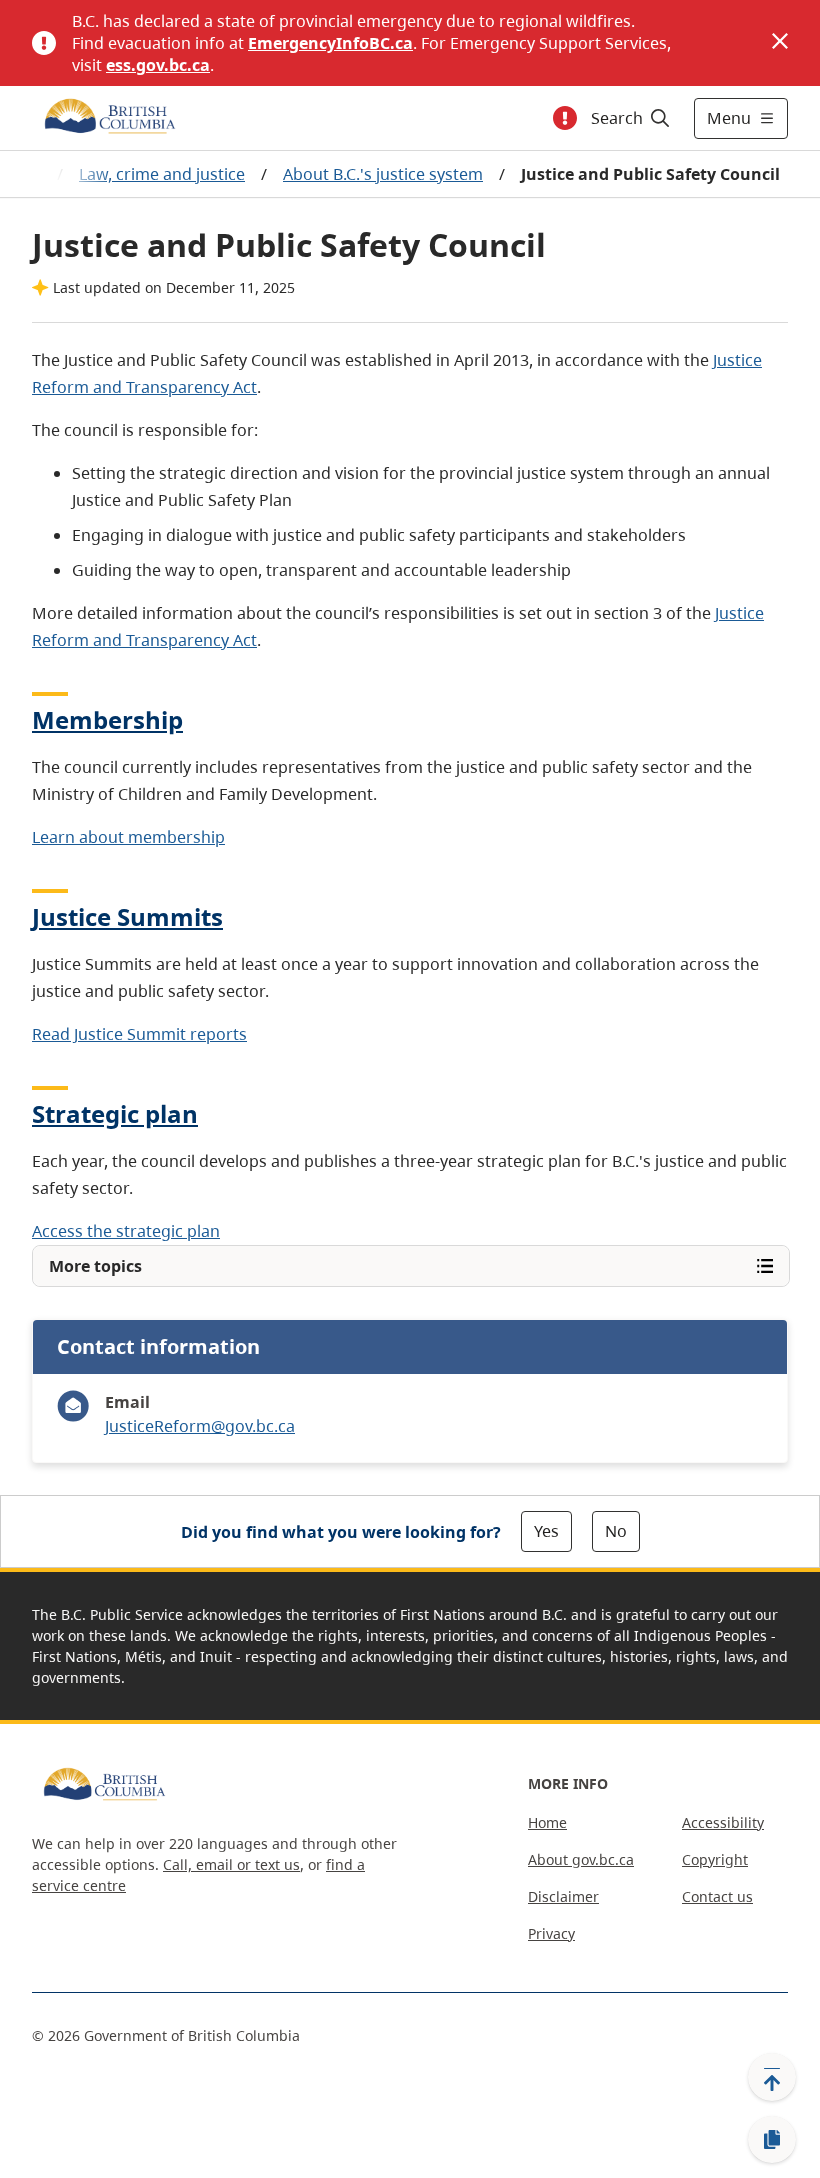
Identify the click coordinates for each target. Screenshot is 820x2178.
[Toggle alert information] (565, 118)
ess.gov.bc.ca (158, 65)
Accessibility (723, 1822)
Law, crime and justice (162, 174)
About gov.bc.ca (581, 1859)
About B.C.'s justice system (383, 174)
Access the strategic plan (126, 1231)
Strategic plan (115, 1113)
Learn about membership (128, 837)
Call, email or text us (231, 1864)
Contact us (717, 1896)
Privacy (551, 1933)
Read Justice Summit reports (139, 1034)
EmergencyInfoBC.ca (330, 43)
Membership (107, 719)
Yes (546, 1531)
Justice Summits (127, 916)
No (616, 1531)
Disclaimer (563, 1896)
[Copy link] (772, 2140)
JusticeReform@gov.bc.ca (200, 1426)
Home (547, 1822)
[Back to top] (772, 2077)
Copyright (715, 1859)
